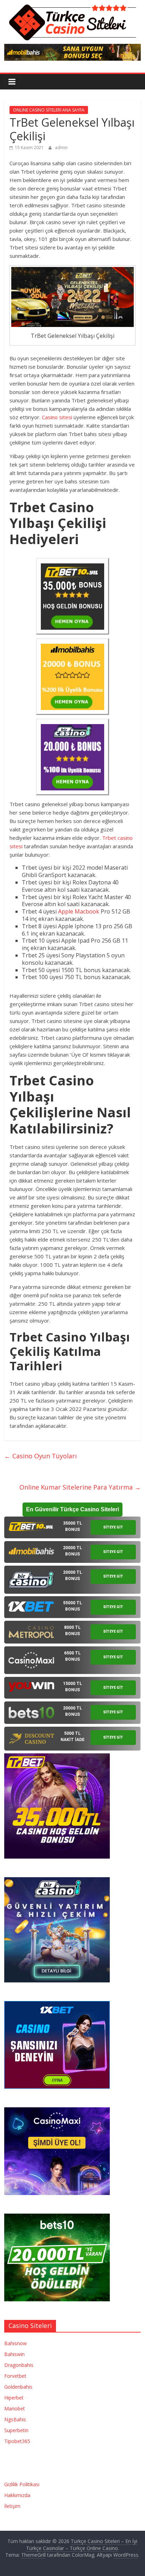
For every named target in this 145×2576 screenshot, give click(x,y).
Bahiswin (14, 2354)
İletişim (12, 2506)
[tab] (72, 1527)
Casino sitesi (57, 417)
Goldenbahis (18, 2387)
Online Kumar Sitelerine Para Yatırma (80, 1487)
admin (61, 148)
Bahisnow (15, 2343)
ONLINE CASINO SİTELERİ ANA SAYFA (49, 110)
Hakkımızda (17, 2495)
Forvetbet (15, 2376)
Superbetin (16, 2430)
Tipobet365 (17, 2441)
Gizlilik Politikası (22, 2484)
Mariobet (15, 2408)
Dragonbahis (19, 2365)
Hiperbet (14, 2398)
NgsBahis (15, 2419)
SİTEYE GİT (113, 1527)
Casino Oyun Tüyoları (40, 1456)
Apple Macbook (79, 911)
